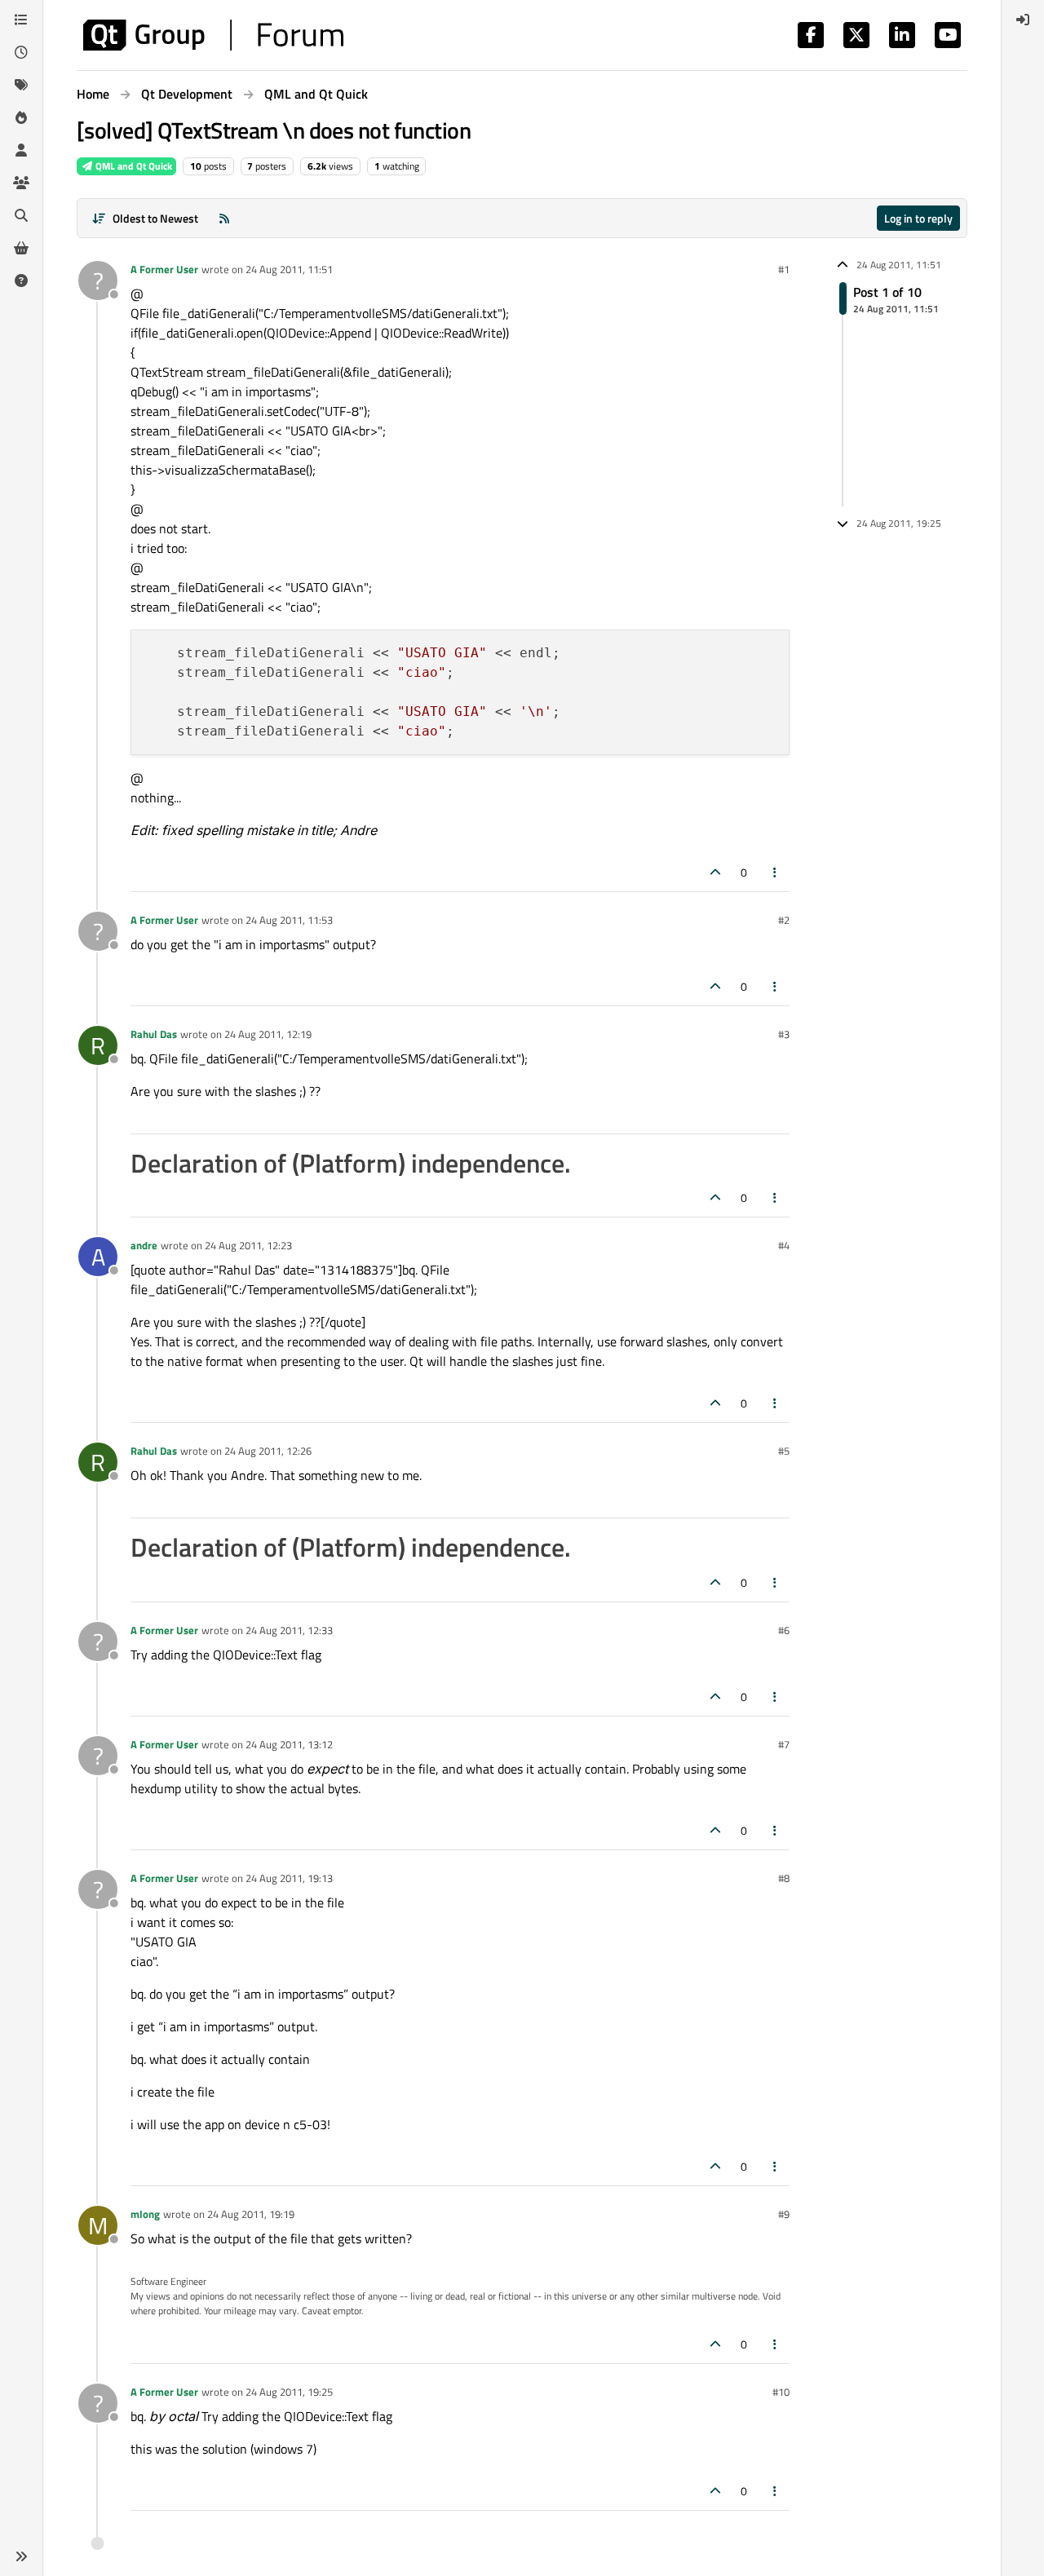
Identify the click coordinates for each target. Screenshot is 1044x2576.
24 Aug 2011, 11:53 (289, 920)
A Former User (164, 269)
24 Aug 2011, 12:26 (268, 1451)
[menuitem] (1023, 20)
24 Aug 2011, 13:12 (289, 1744)
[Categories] (21, 20)
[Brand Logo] (213, 35)
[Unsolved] (21, 281)
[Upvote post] (715, 872)
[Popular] (21, 117)
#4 (784, 1245)
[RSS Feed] (224, 218)
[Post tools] (776, 872)
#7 (784, 1744)
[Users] (21, 150)
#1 (784, 269)
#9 (784, 2214)
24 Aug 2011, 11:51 (289, 269)
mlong (145, 2214)
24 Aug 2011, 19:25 (289, 2392)
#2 (784, 920)
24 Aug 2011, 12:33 (289, 1630)
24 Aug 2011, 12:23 (248, 1245)
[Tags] (21, 85)
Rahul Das (154, 1034)
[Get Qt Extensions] (21, 248)
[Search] (21, 215)
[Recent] (21, 52)
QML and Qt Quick (133, 166)
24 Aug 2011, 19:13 (289, 1878)
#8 (784, 1878)
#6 (784, 1630)
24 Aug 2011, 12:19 (268, 1034)
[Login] (1023, 20)
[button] (21, 2556)
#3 (784, 1034)
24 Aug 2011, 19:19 (251, 2214)
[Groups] (21, 183)
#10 (781, 2392)
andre (144, 1245)
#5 (784, 1451)
